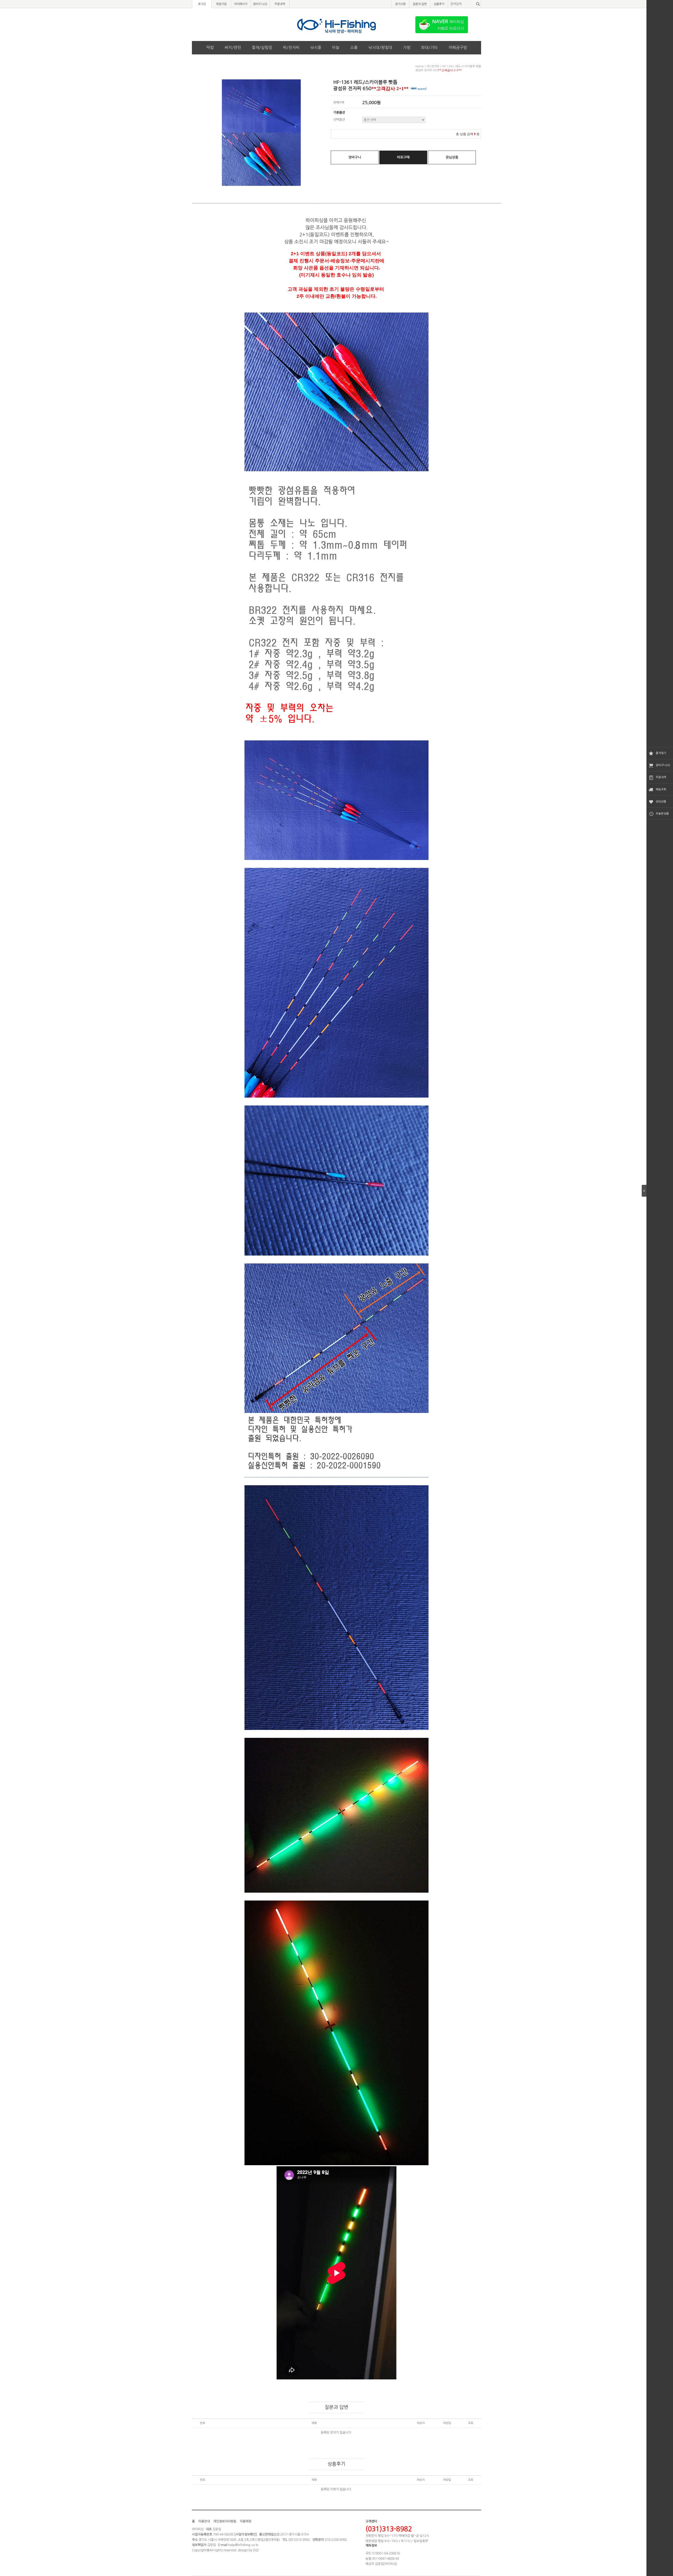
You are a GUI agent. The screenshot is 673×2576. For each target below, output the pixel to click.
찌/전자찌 (291, 47)
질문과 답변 (420, 4)
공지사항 (400, 4)
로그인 (202, 4)
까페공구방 (458, 47)
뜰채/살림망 (262, 47)
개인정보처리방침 (225, 2521)
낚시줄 (316, 47)
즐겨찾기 (661, 753)
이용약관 (246, 2521)
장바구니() (260, 4)
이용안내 (204, 2521)
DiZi (256, 2550)
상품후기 (439, 4)
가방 (407, 47)
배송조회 (661, 789)
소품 (354, 47)
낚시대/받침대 (380, 47)
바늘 (336, 47)
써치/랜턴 (233, 47)
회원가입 (221, 4)
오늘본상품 (662, 814)
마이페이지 (241, 4)
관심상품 (661, 802)
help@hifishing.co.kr (243, 2545)
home (420, 66)
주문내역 (661, 777)
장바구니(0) (663, 765)
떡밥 (210, 47)
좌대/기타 (429, 47)
